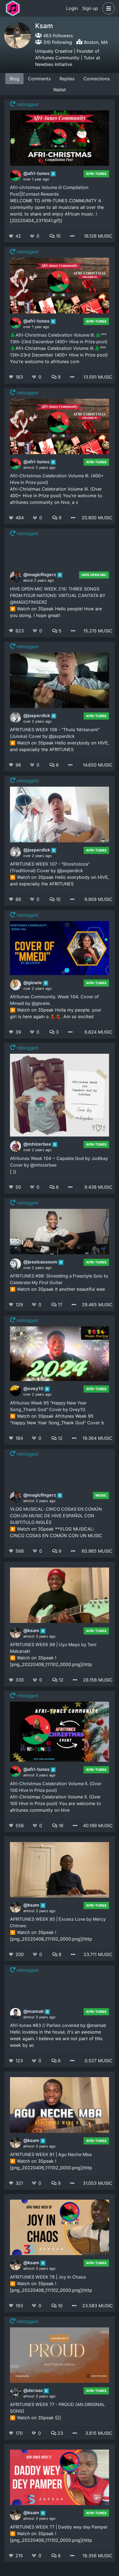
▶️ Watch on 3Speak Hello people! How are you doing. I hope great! (56, 612)
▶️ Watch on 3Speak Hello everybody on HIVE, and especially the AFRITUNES (59, 746)
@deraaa (33, 2390)
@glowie (33, 983)
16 (60, 1825)
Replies (67, 79)
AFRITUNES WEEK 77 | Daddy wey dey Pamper (59, 2527)
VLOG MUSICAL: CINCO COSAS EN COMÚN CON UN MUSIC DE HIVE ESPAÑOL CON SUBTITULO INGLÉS (56, 1516)
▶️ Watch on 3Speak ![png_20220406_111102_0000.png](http (51, 1661)
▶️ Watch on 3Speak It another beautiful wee (57, 1289)
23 (60, 2433)
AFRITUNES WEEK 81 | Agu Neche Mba (51, 2154)
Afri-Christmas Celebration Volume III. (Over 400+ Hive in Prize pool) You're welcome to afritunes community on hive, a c (56, 496)
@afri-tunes (37, 173)
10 (58, 236)
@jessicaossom (41, 1262)
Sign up (90, 8)
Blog (14, 79)
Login (72, 8)
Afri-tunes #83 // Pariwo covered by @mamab (58, 2025)
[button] (107, 8)
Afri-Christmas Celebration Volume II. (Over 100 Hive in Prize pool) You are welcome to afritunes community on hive (55, 1803)
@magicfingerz (40, 574)
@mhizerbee (38, 1144)
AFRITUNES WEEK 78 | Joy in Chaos (48, 2277)
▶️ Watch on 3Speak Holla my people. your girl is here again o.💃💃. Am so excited (56, 1013)
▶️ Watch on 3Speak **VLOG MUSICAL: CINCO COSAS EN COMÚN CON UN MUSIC (56, 1532)
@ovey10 (34, 1388)
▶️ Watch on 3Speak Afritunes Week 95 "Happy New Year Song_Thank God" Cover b (57, 1419)
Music (101, 1495)
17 (59, 1305)
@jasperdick (37, 715)
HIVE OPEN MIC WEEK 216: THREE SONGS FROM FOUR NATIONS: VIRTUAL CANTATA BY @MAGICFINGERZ (58, 595)
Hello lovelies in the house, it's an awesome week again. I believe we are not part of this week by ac (56, 2039)
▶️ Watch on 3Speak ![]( (36, 2418)
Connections (96, 79)
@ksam (32, 1630)
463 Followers (57, 36)
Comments (39, 79)
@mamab (34, 2011)
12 (59, 1438)
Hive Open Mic (94, 575)
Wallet (59, 90)
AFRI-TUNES (96, 174)
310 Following (57, 42)
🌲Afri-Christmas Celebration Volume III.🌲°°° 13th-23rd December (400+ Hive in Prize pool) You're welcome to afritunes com (59, 355)
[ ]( (13, 1172)
